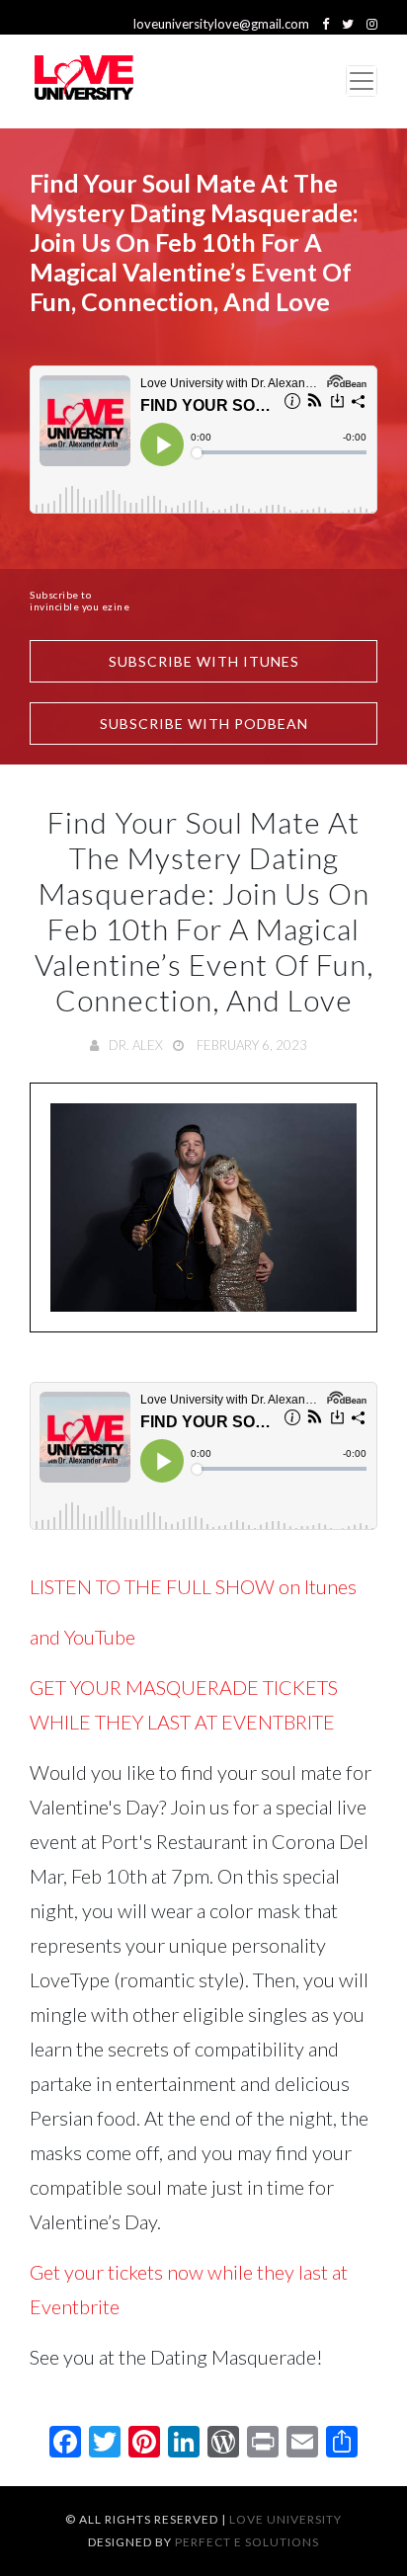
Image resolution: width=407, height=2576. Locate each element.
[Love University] (84, 81)
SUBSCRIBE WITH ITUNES (204, 661)
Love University (285, 2519)
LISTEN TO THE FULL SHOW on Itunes (195, 1586)
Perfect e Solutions (247, 2542)
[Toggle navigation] (362, 81)
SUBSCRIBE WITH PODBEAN (204, 724)
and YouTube (82, 1637)
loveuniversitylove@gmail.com (221, 24)
